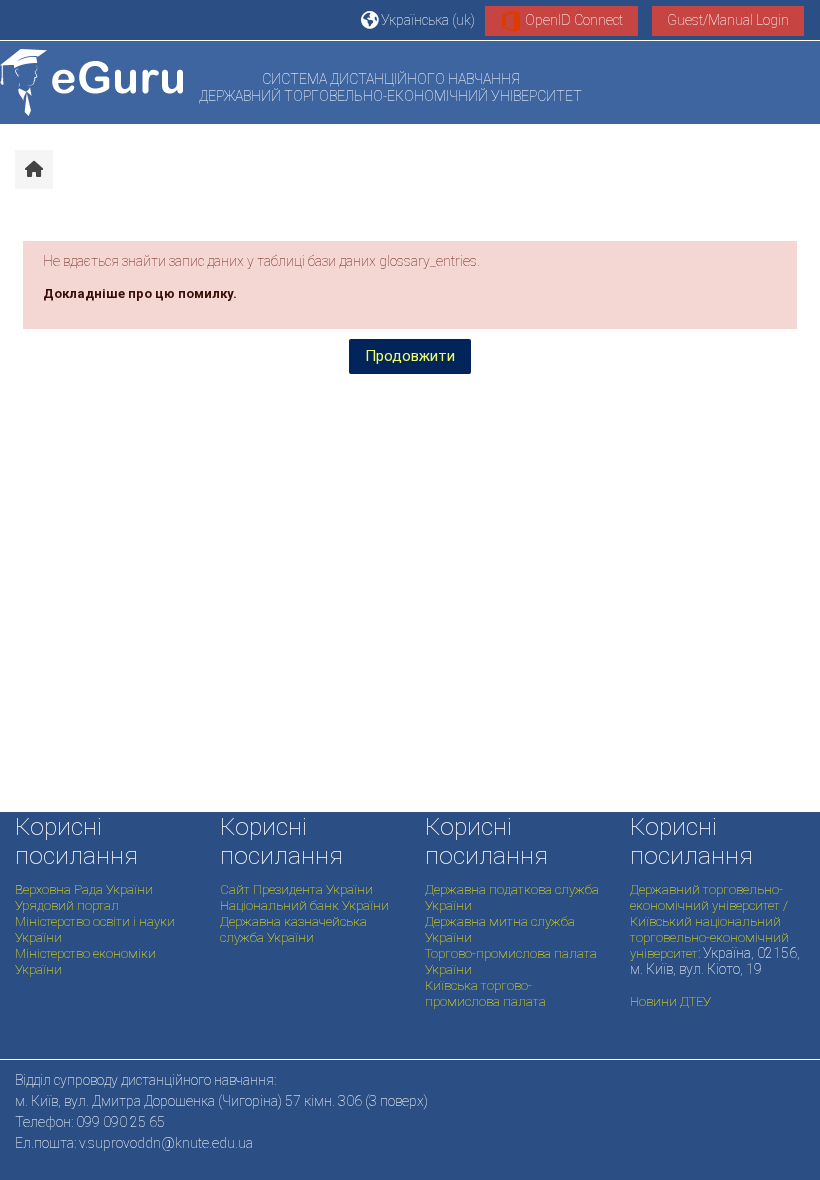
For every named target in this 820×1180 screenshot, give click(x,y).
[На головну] (91, 82)
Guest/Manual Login (728, 20)
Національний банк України (304, 905)
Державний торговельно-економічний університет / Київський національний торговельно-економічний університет (709, 921)
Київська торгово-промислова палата (485, 993)
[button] (418, 20)
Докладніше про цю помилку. (140, 293)
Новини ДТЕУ (670, 1001)
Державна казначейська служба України (293, 929)
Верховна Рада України (84, 889)
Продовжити (410, 356)
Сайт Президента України (296, 889)
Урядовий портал (67, 905)
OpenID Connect (572, 20)
